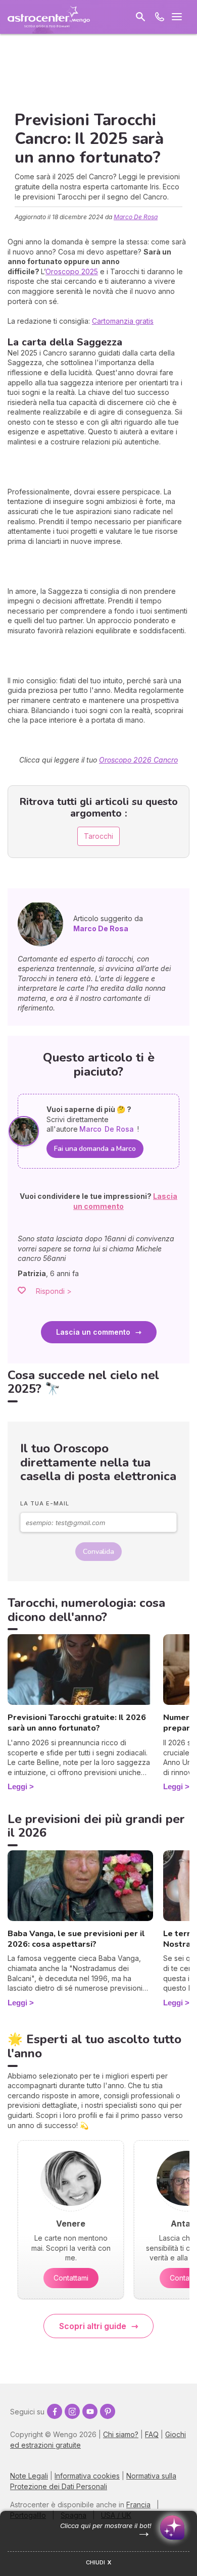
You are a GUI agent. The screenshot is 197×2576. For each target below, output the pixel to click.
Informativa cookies (87, 2476)
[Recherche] (140, 17)
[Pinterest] (108, 2411)
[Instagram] (72, 2411)
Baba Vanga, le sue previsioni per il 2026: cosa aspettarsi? (76, 1939)
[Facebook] (55, 2411)
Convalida (98, 1552)
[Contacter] (160, 17)
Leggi (17, 1786)
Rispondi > (54, 1291)
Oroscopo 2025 (72, 271)
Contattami (71, 2278)
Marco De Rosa (136, 217)
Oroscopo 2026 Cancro (138, 760)
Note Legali (29, 2476)
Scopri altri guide (93, 2326)
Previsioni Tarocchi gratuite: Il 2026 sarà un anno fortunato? (77, 1723)
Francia (138, 2505)
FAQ (152, 2434)
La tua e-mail (45, 1503)
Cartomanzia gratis (123, 321)
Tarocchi (98, 836)
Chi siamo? (121, 2434)
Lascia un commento (93, 1332)
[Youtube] (90, 2411)
